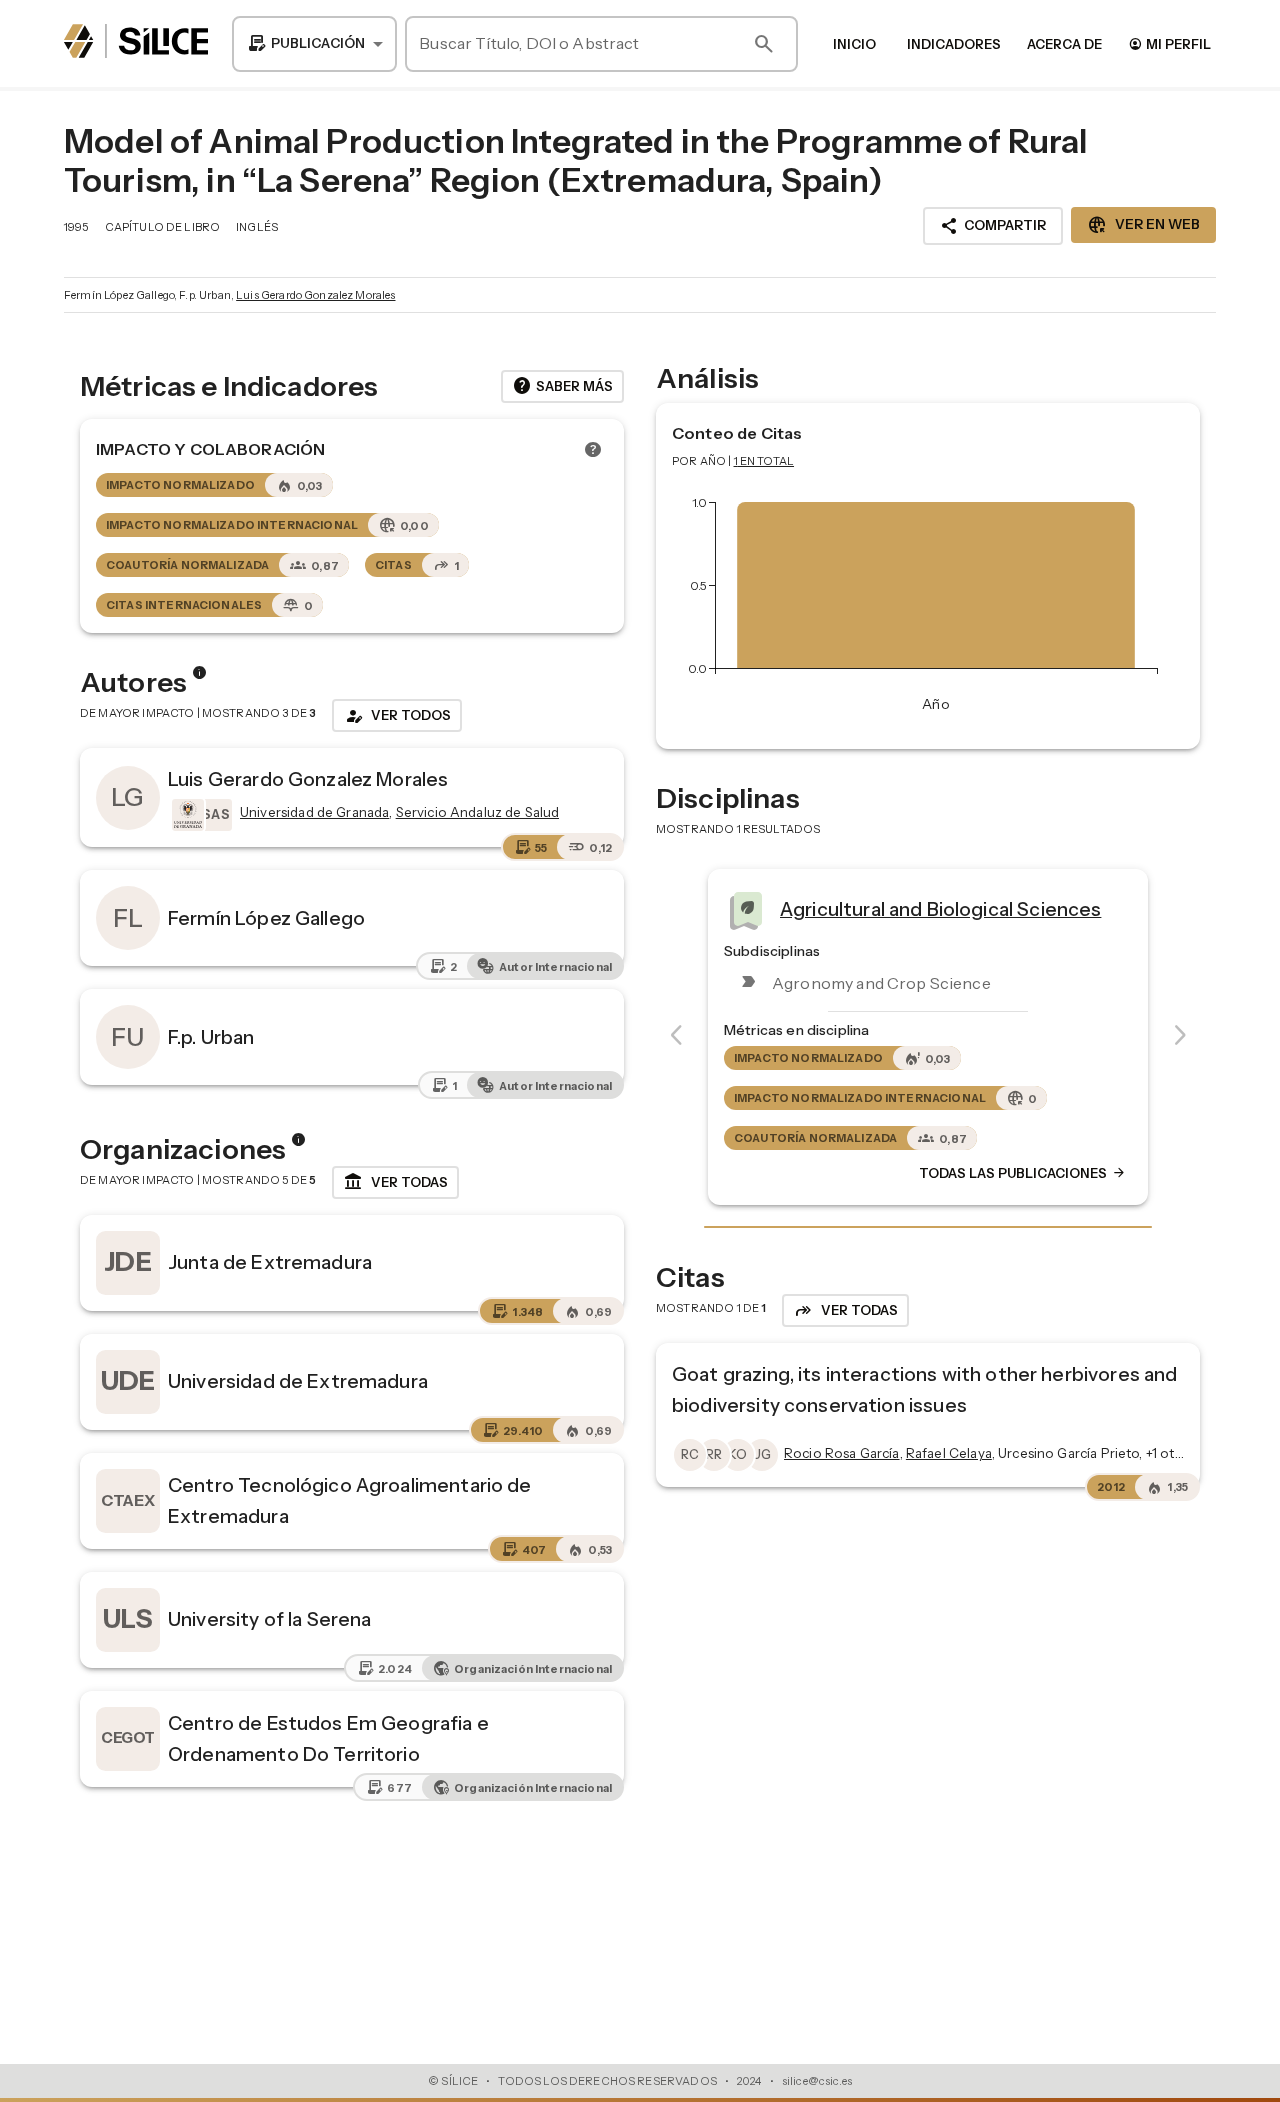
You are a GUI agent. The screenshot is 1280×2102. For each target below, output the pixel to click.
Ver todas (395, 1182)
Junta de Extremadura (270, 1262)
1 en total (764, 461)
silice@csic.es (817, 2081)
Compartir (993, 226)
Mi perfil (1169, 43)
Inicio (854, 44)
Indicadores (954, 44)
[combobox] (314, 44)
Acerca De (1064, 44)
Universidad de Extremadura (298, 1381)
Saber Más (562, 386)
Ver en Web (1143, 225)
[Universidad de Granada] (186, 815)
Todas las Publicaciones (1023, 1173)
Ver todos (397, 716)
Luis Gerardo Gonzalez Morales (315, 295)
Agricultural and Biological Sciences (940, 908)
